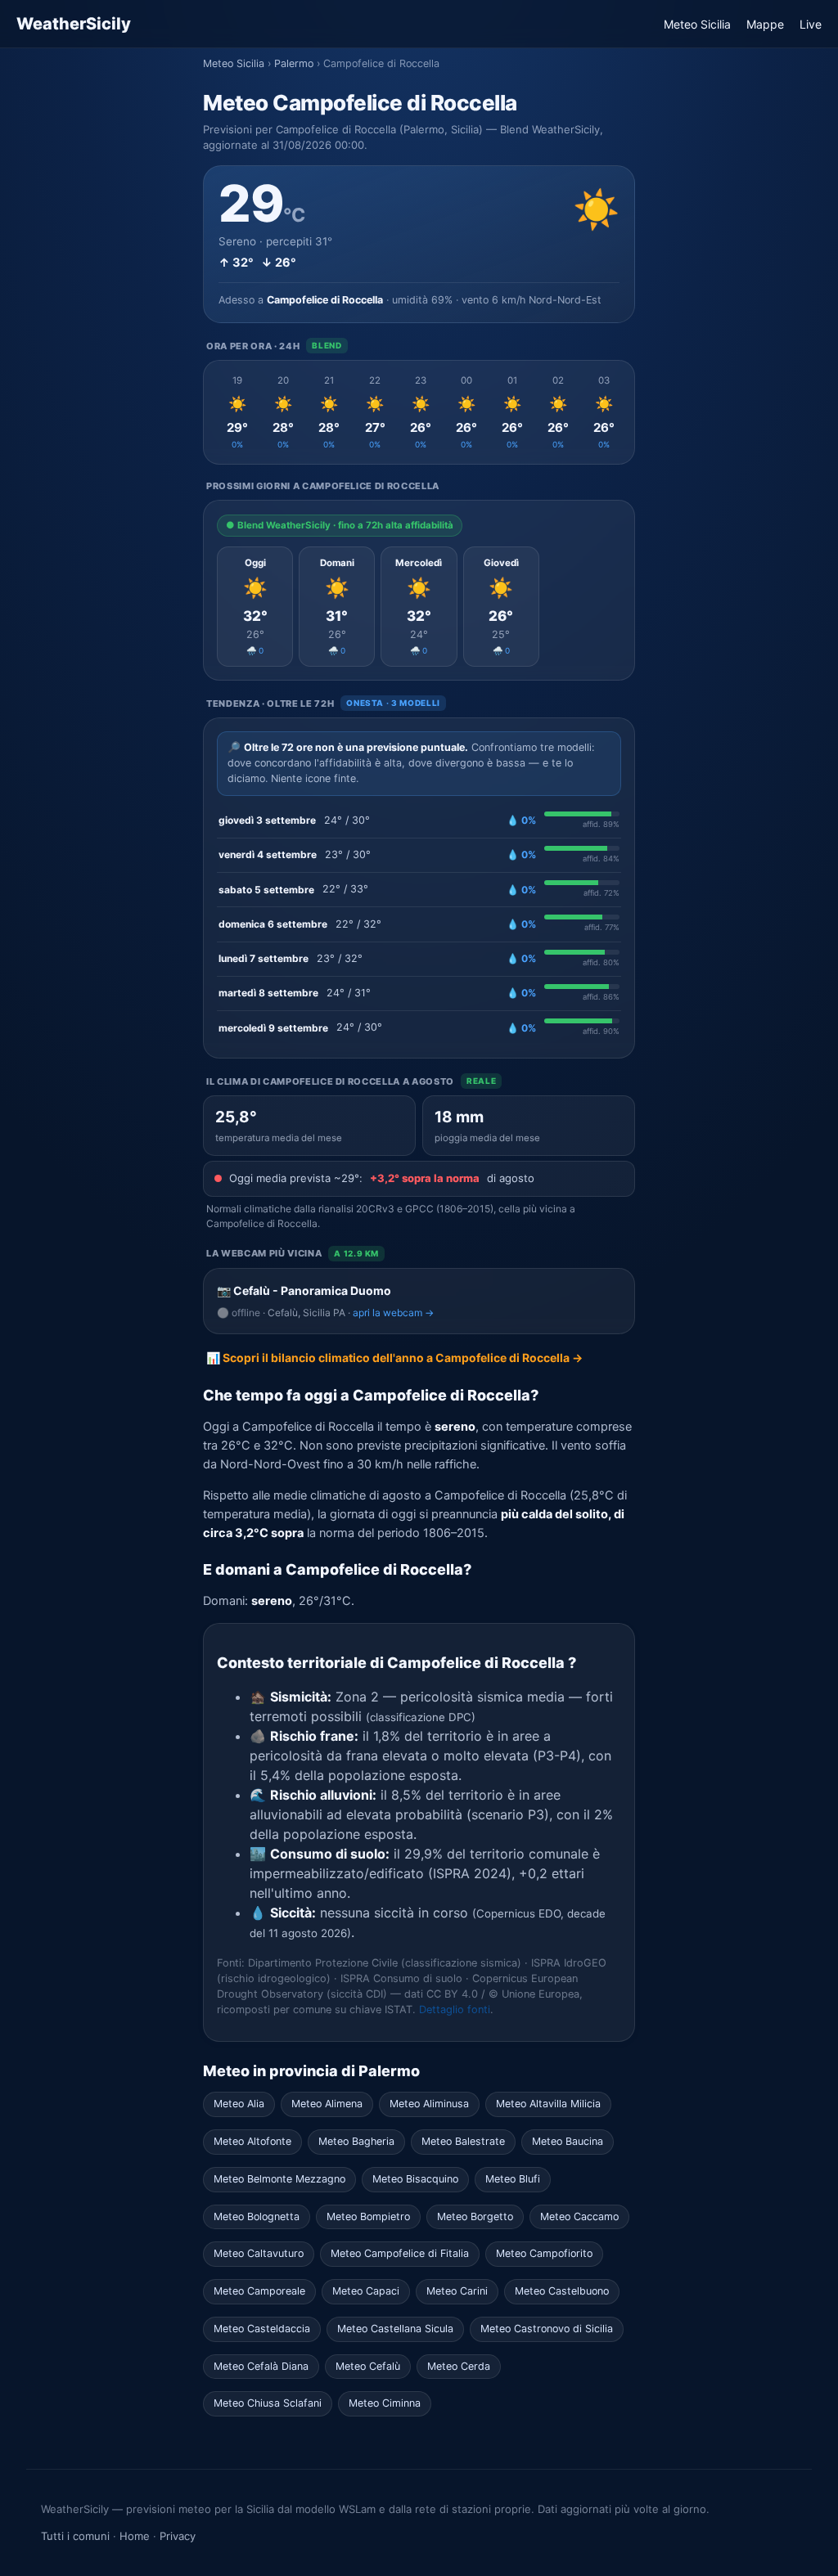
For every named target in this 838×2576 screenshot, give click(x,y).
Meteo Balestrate (463, 2141)
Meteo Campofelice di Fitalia (400, 2253)
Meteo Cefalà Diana (261, 2366)
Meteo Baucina (568, 2141)
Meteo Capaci (366, 2291)
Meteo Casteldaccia (262, 2329)
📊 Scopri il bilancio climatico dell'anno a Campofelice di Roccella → (394, 1358)
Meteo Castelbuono (562, 2291)
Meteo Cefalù (368, 2366)
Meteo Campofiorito (544, 2253)
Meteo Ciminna (385, 2403)
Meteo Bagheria (356, 2141)
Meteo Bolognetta (257, 2216)
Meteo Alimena (327, 2104)
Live (811, 24)
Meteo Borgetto (475, 2216)
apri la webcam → (393, 1313)
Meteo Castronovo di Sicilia (547, 2329)
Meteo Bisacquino (415, 2179)
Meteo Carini (457, 2291)
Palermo (294, 63)
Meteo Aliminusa (429, 2104)
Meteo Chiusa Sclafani (268, 2403)
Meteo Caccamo (579, 2216)
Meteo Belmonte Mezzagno (279, 2179)
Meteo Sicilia (697, 24)
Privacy (178, 2536)
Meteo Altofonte (252, 2141)
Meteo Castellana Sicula (395, 2329)
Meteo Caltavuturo (259, 2253)
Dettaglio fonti (455, 2010)
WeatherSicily (74, 24)
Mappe (765, 24)
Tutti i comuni (75, 2536)
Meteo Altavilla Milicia (548, 2104)
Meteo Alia (239, 2104)
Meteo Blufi (513, 2179)
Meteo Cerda (459, 2366)
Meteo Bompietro (368, 2216)
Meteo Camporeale (259, 2291)
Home (135, 2536)
